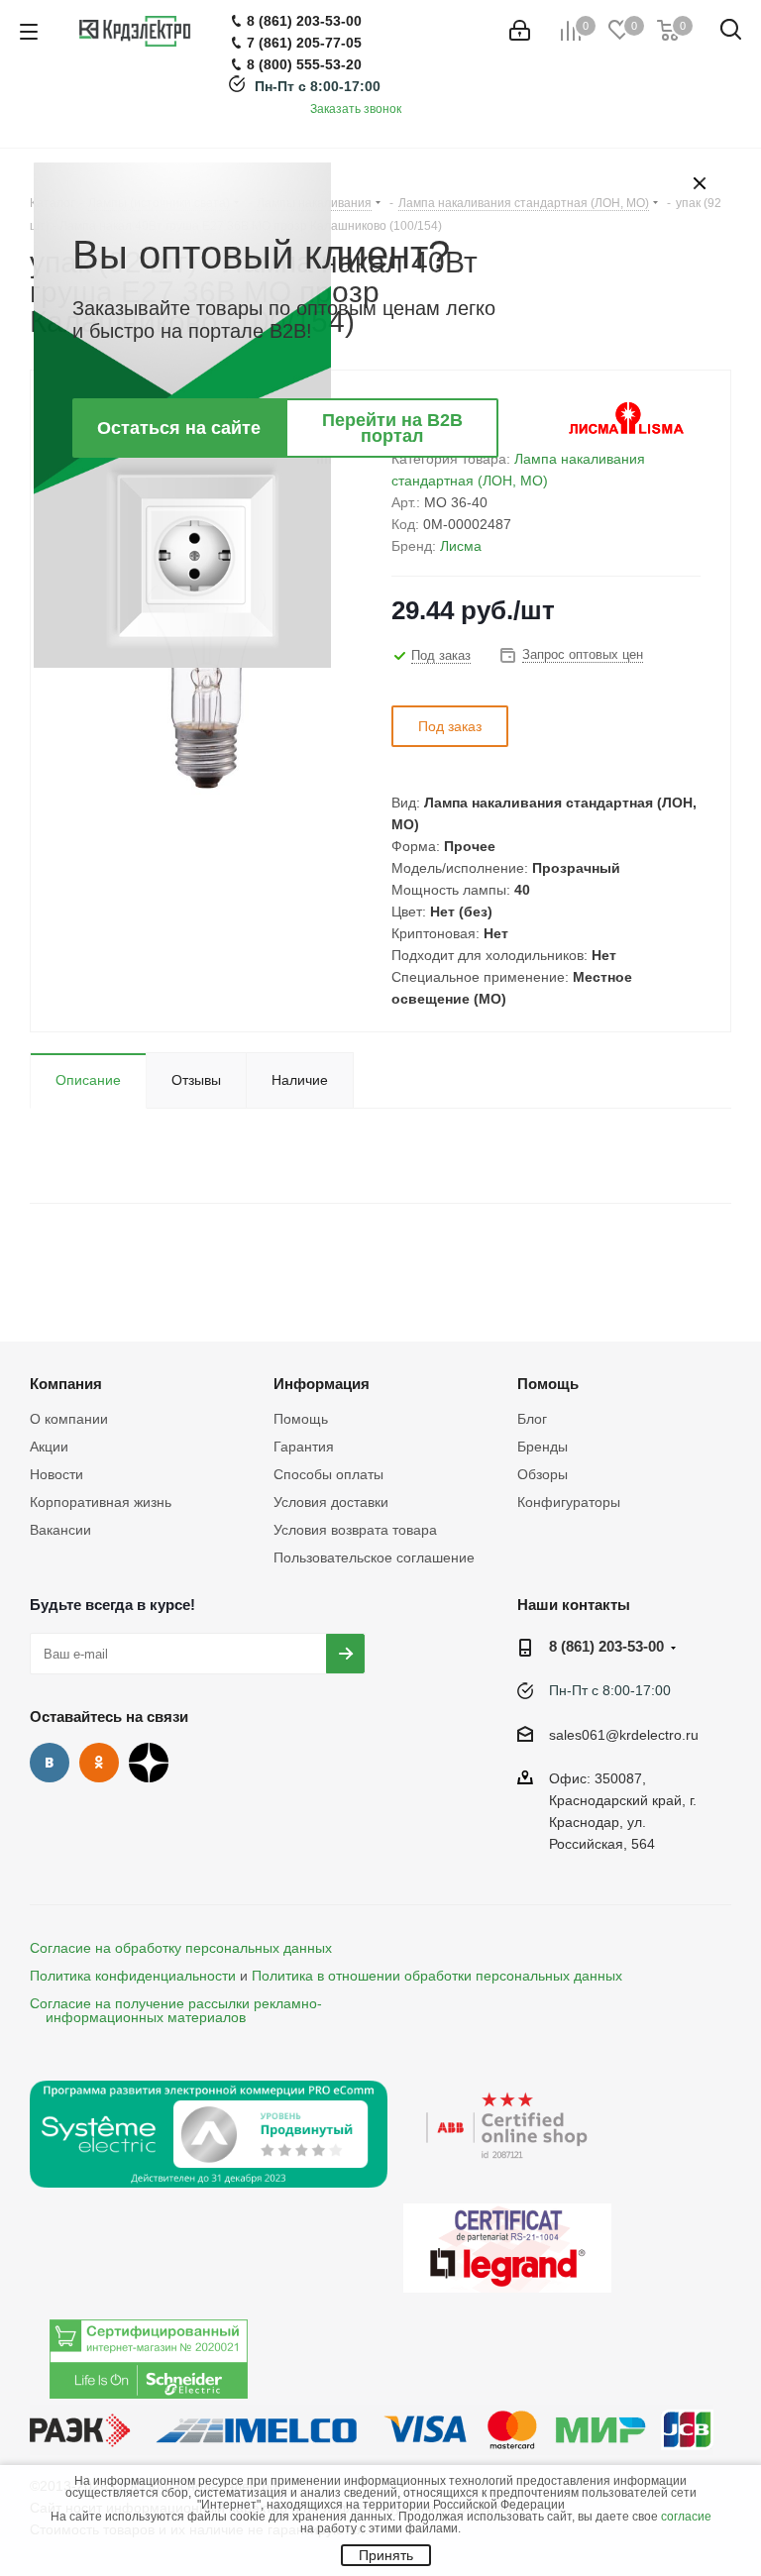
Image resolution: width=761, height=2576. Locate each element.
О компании (69, 1419)
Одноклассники (99, 1763)
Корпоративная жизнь (101, 1502)
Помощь (301, 1419)
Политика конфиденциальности (133, 1976)
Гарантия (304, 1447)
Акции (49, 1447)
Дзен (149, 1763)
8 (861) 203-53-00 (606, 1646)
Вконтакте (50, 1763)
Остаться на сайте (179, 428)
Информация (322, 1384)
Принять (386, 2555)
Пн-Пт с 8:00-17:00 (318, 86)
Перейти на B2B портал (392, 428)
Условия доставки (331, 1502)
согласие (686, 2517)
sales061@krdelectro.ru (624, 1735)
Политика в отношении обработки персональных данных (437, 1976)
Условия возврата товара (355, 1530)
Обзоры (543, 1474)
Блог (532, 1419)
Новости (56, 1474)
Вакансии (60, 1530)
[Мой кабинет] (520, 31)
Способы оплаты (328, 1474)
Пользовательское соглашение (374, 1557)
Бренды (543, 1447)
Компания (66, 1384)
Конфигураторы (569, 1502)
